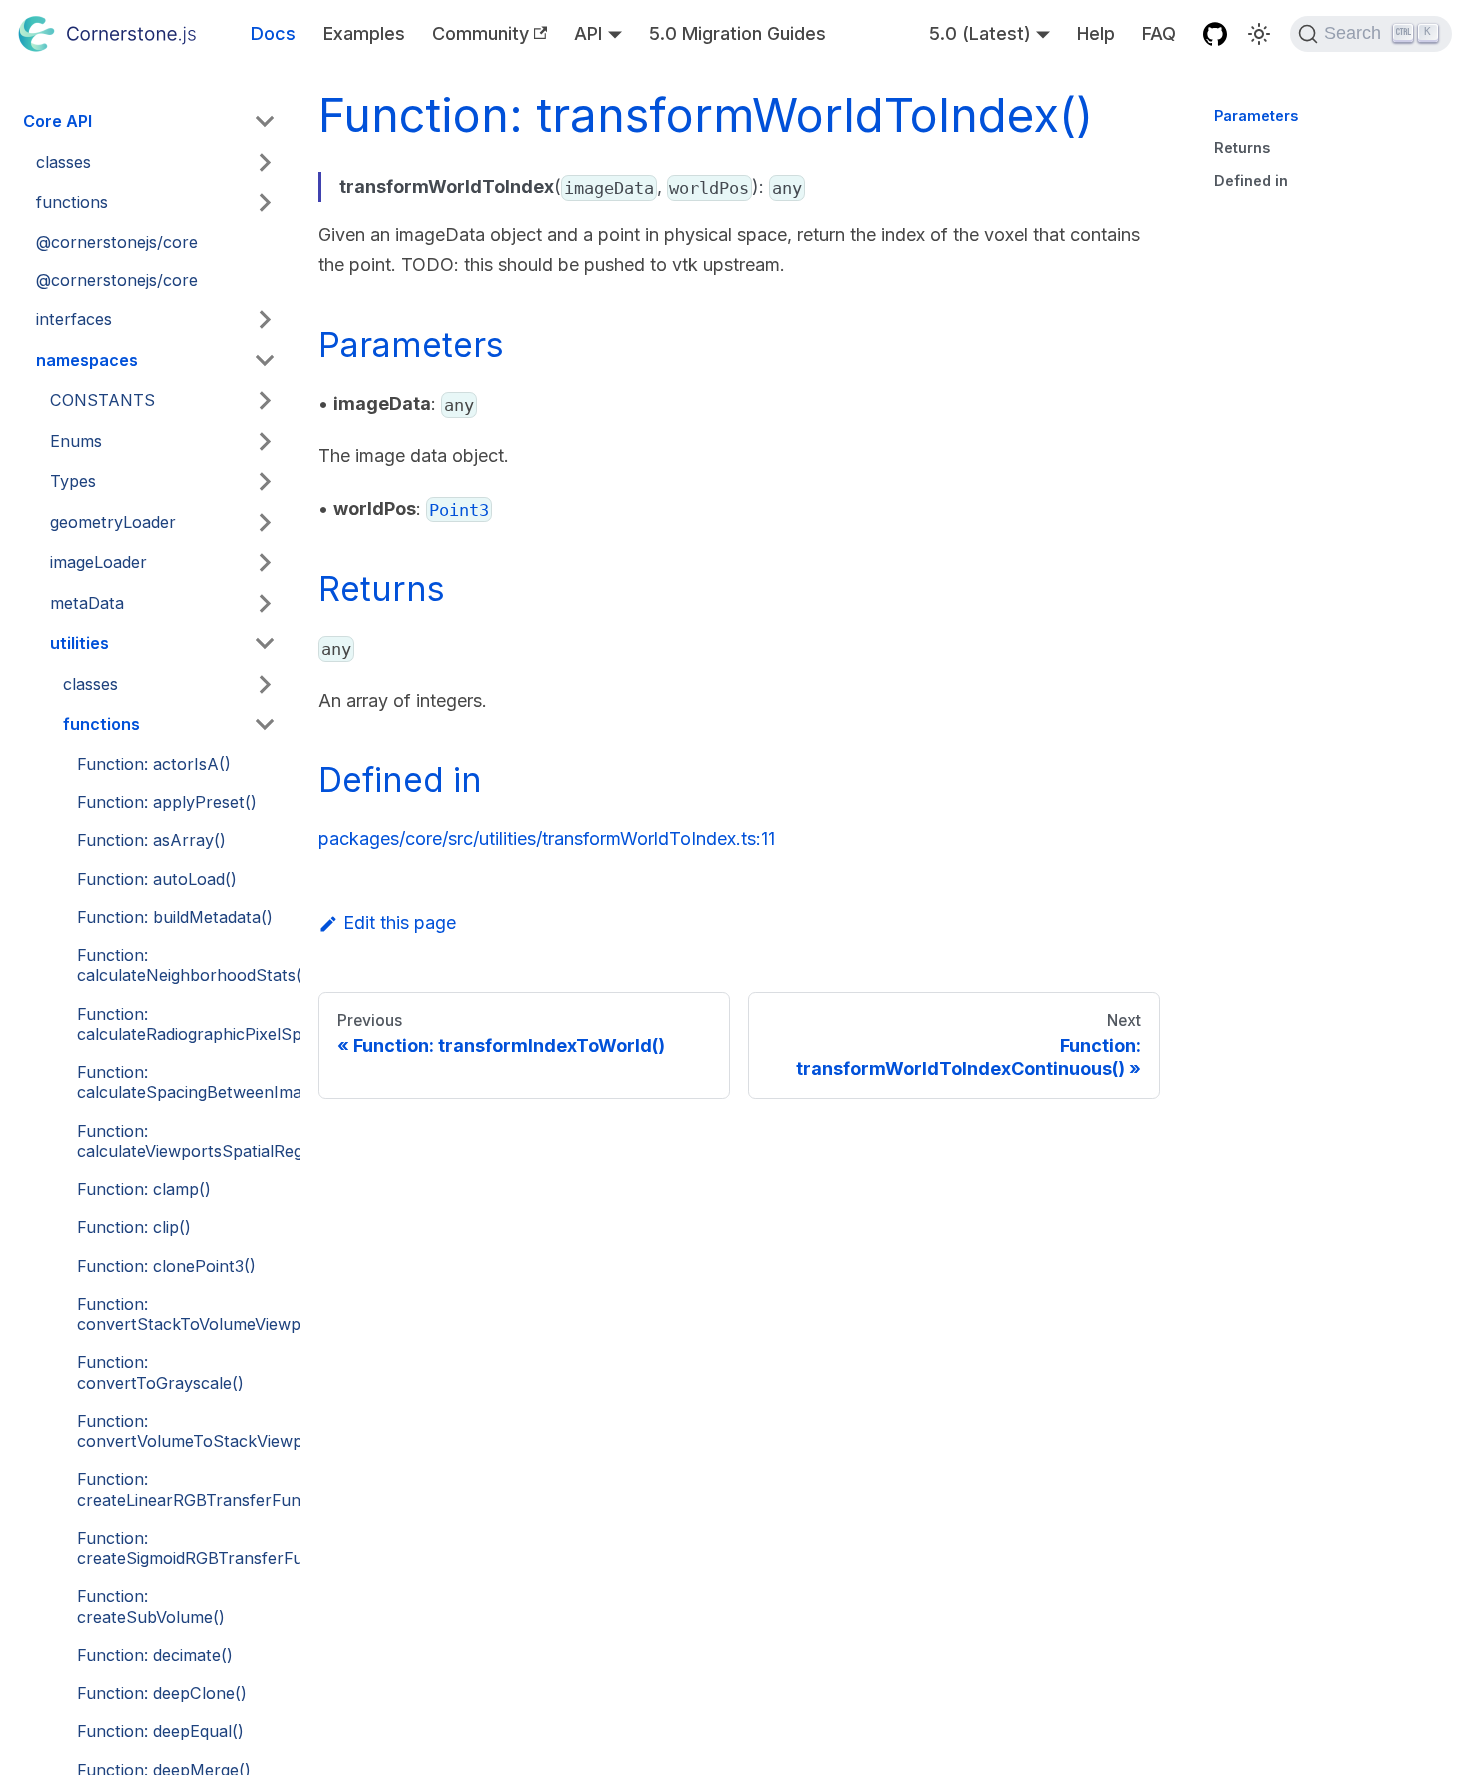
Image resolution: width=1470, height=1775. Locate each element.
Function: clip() (134, 1227)
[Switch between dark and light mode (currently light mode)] (1259, 34)
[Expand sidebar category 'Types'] (266, 482)
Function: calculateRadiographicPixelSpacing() (183, 1024)
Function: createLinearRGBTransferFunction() (183, 1489)
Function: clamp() (144, 1189)
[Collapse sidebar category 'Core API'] (266, 122)
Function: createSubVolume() (151, 1606)
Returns (1242, 147)
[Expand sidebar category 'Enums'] (266, 441)
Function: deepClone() (162, 1693)
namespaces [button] (87, 360)
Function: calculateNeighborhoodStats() (183, 965)
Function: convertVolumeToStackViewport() (183, 1431)
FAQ (1159, 33)
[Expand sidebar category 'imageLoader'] (266, 563)
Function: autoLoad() (157, 879)
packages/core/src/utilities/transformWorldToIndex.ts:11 (546, 838)
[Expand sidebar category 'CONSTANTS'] (266, 401)
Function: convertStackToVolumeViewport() (183, 1314)
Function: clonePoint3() (166, 1266)
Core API (57, 121)
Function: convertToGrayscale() (160, 1372)
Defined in (1251, 180)
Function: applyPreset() (167, 802)
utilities (79, 643)
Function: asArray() (151, 840)
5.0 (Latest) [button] (980, 33)
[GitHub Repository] (1215, 33)
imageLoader (98, 562)
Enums (76, 441)
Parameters (1256, 115)
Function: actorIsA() (154, 764)
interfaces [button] (74, 319)
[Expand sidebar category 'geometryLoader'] (266, 522)
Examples (364, 33)
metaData (87, 603)
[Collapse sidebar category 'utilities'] (266, 644)
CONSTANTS (102, 400)
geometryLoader (113, 522)
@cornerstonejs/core (117, 242)
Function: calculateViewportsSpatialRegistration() (183, 1141)
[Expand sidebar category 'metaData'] (266, 603)
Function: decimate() (155, 1655)
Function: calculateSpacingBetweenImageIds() (183, 1082)
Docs (273, 33)
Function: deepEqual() (160, 1731)
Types (73, 481)
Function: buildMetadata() (175, 917)
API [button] (588, 33)
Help (1096, 33)
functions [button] (72, 202)
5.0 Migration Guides (737, 33)
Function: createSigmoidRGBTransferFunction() (183, 1548)
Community (480, 33)
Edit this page (399, 922)
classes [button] (63, 162)
